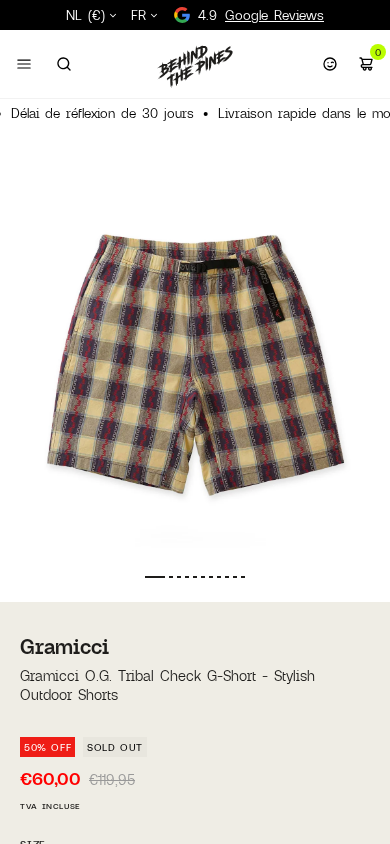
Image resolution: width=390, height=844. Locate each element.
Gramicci (64, 646)
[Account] (330, 64)
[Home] (195, 66)
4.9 (261, 15)
